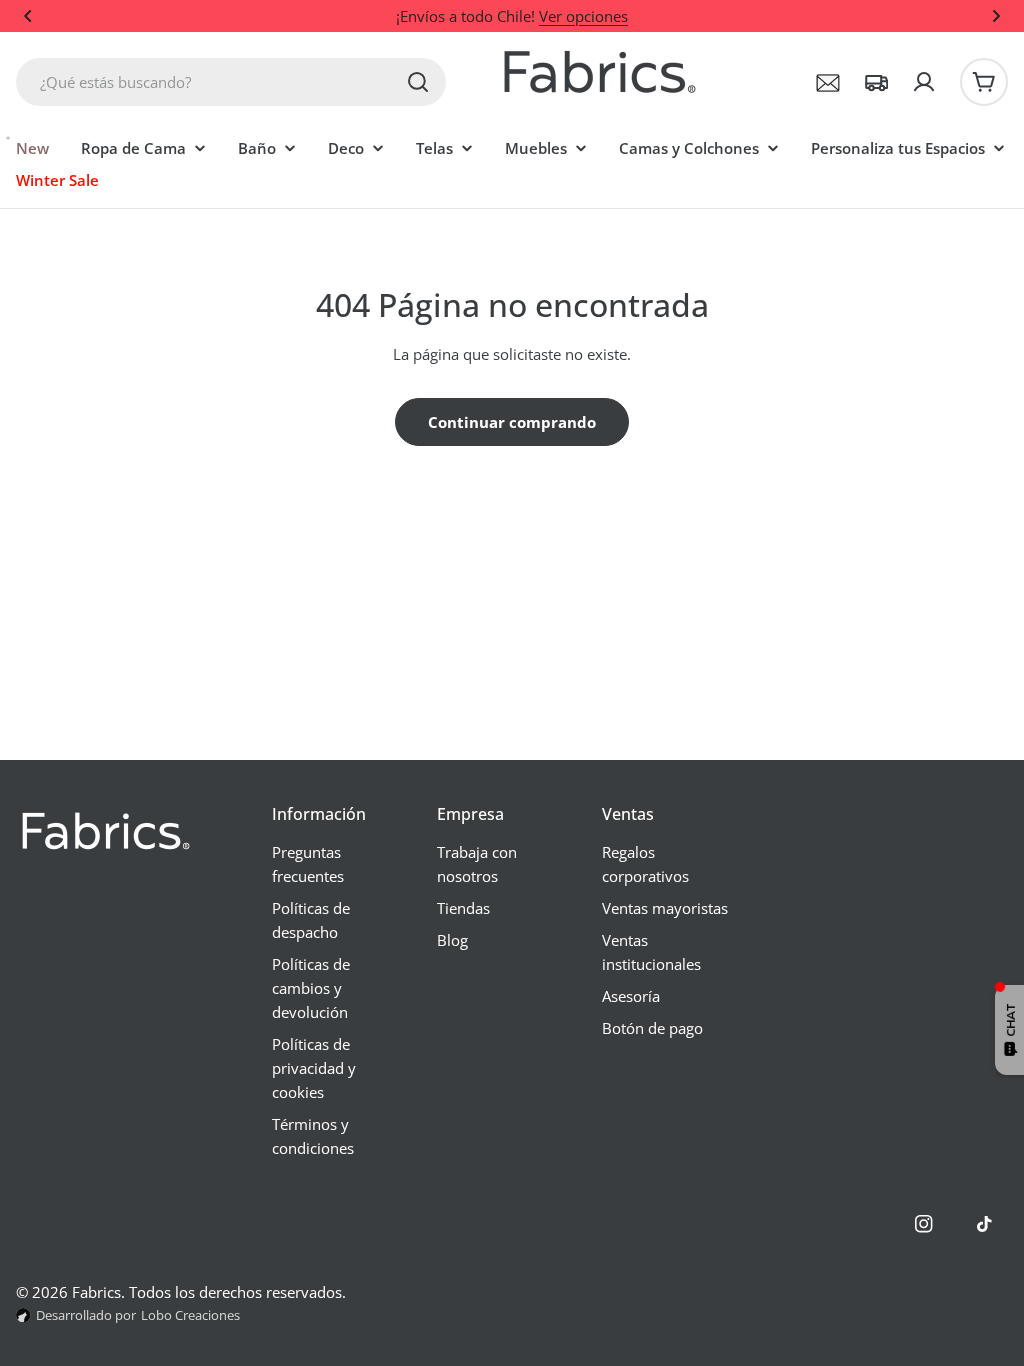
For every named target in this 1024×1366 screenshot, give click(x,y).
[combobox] (231, 82)
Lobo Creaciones (190, 1315)
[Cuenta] (924, 82)
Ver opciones (583, 16)
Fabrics (96, 1292)
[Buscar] (418, 82)
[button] (28, 16)
